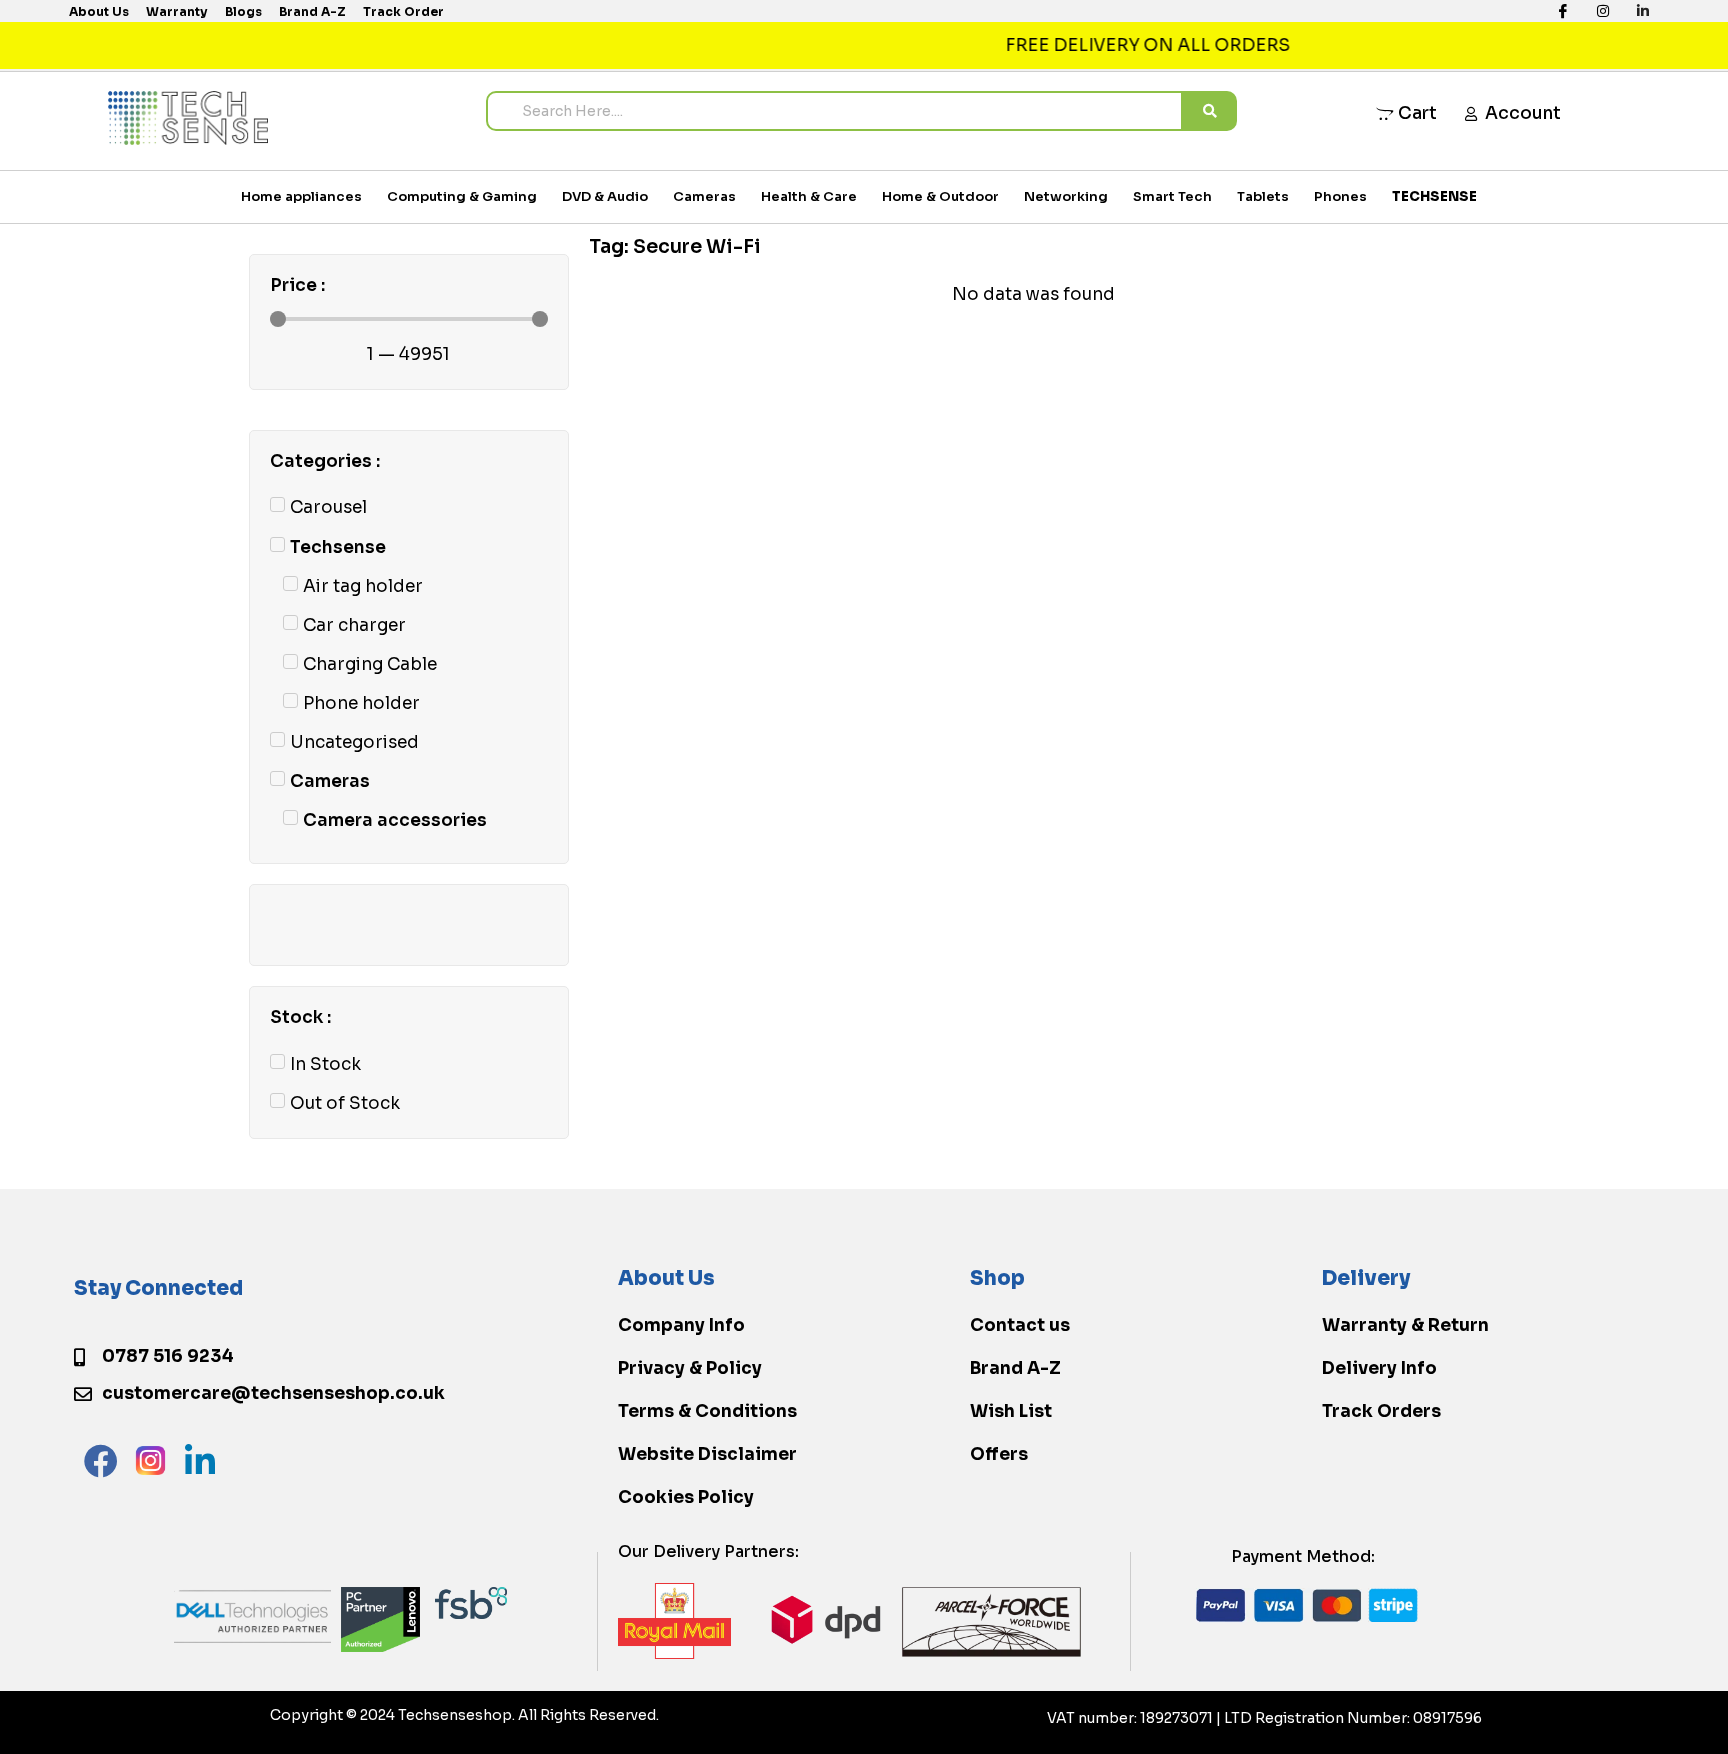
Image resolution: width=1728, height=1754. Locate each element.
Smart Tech (1172, 196)
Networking (1066, 196)
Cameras (704, 196)
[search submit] (1210, 111)
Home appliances (301, 196)
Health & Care (809, 196)
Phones (1340, 196)
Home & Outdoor (940, 196)
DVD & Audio (605, 196)
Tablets (1263, 196)
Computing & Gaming (462, 196)
